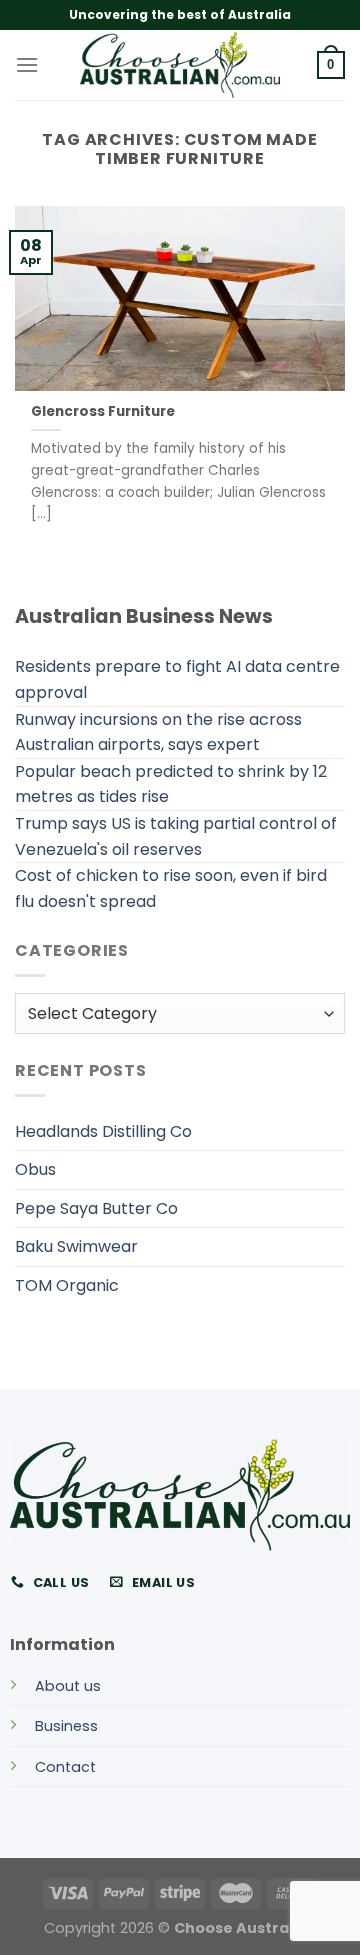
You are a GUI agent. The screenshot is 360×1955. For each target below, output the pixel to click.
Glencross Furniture (103, 412)
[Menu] (27, 64)
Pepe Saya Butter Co (96, 1208)
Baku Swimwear (76, 1246)
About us (68, 1686)
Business (66, 1726)
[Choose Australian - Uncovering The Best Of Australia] (180, 65)
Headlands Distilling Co (103, 1131)
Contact (65, 1767)
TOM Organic (67, 1285)
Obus (35, 1169)
